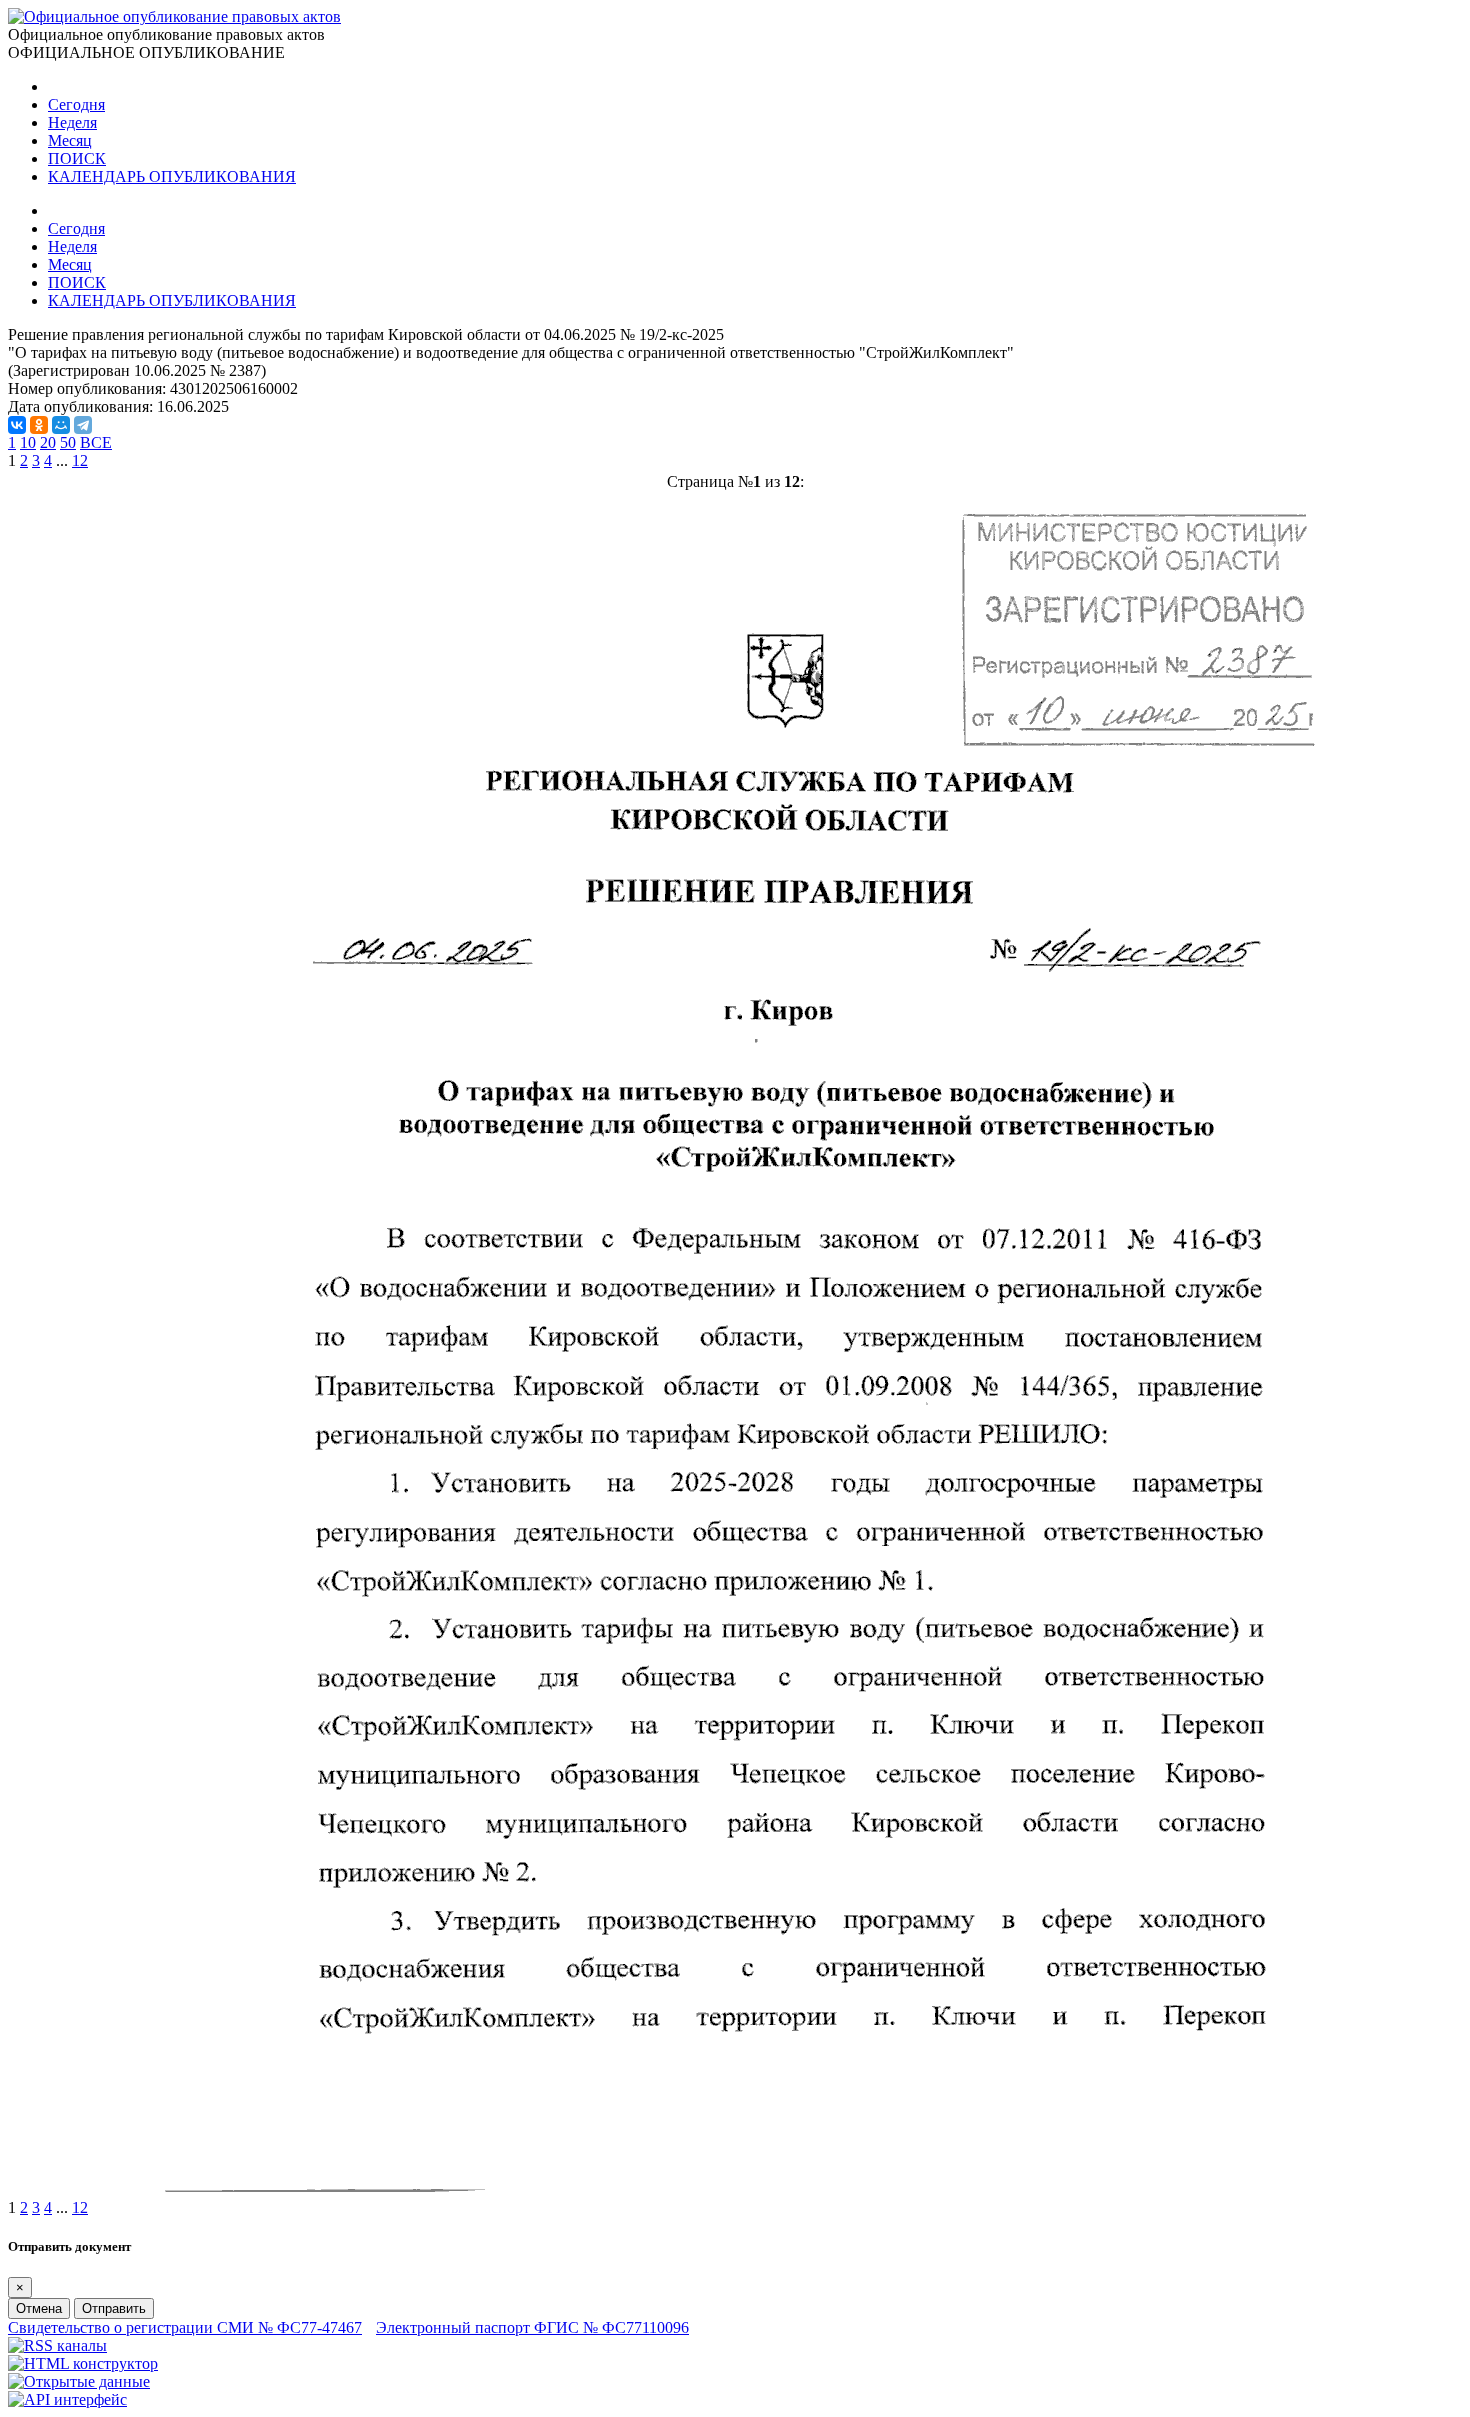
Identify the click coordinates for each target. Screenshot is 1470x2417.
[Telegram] (83, 425)
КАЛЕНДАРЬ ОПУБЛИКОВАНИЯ (172, 176)
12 (80, 460)
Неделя (72, 122)
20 (48, 442)
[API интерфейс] (67, 2399)
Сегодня (76, 104)
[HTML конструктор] (83, 2363)
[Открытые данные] (79, 2381)
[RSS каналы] (57, 2345)
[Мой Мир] (61, 425)
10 (28, 442)
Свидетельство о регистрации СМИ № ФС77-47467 (185, 2327)
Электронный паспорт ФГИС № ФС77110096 (532, 2327)
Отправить (114, 2308)
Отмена (39, 2308)
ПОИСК (77, 158)
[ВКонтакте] (17, 425)
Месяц (70, 140)
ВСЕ (96, 442)
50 (68, 442)
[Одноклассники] (39, 425)
